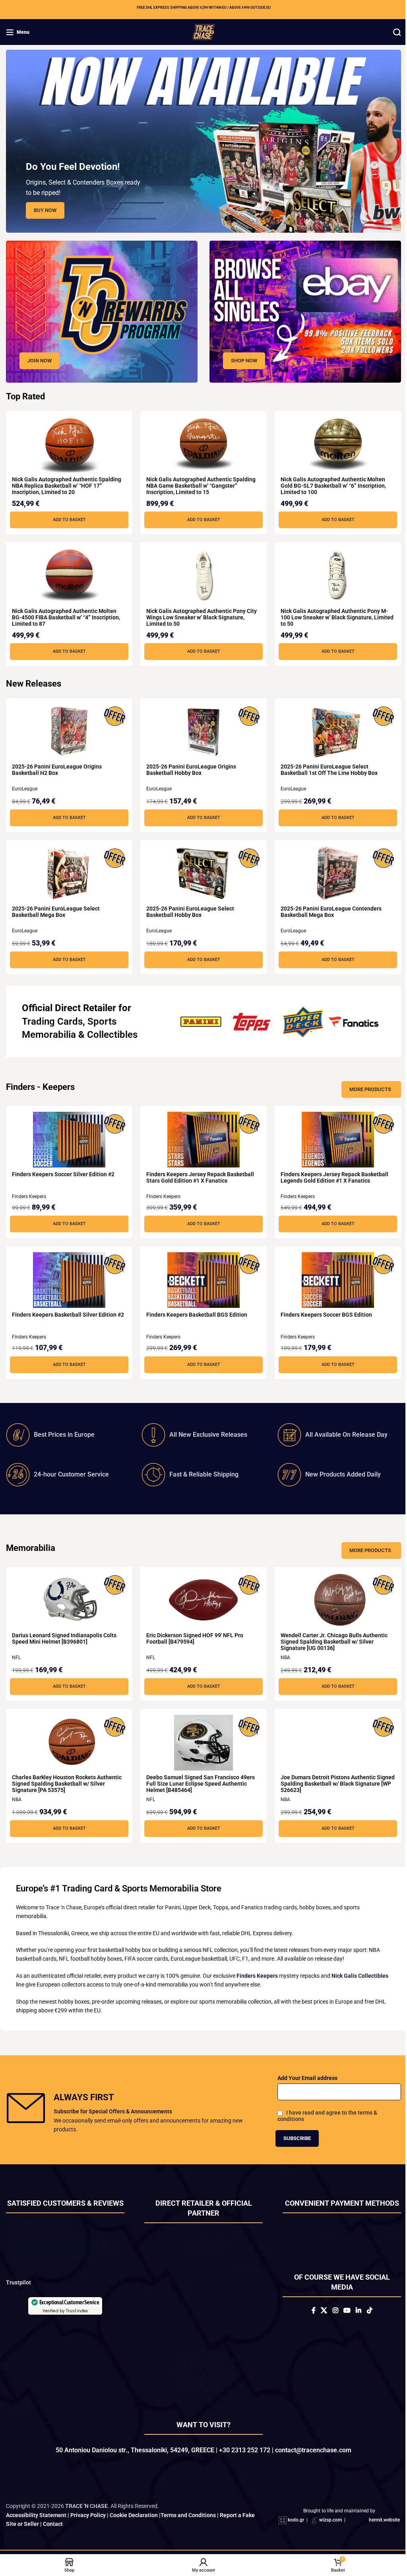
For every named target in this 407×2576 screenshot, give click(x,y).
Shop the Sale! (200, 1375)
